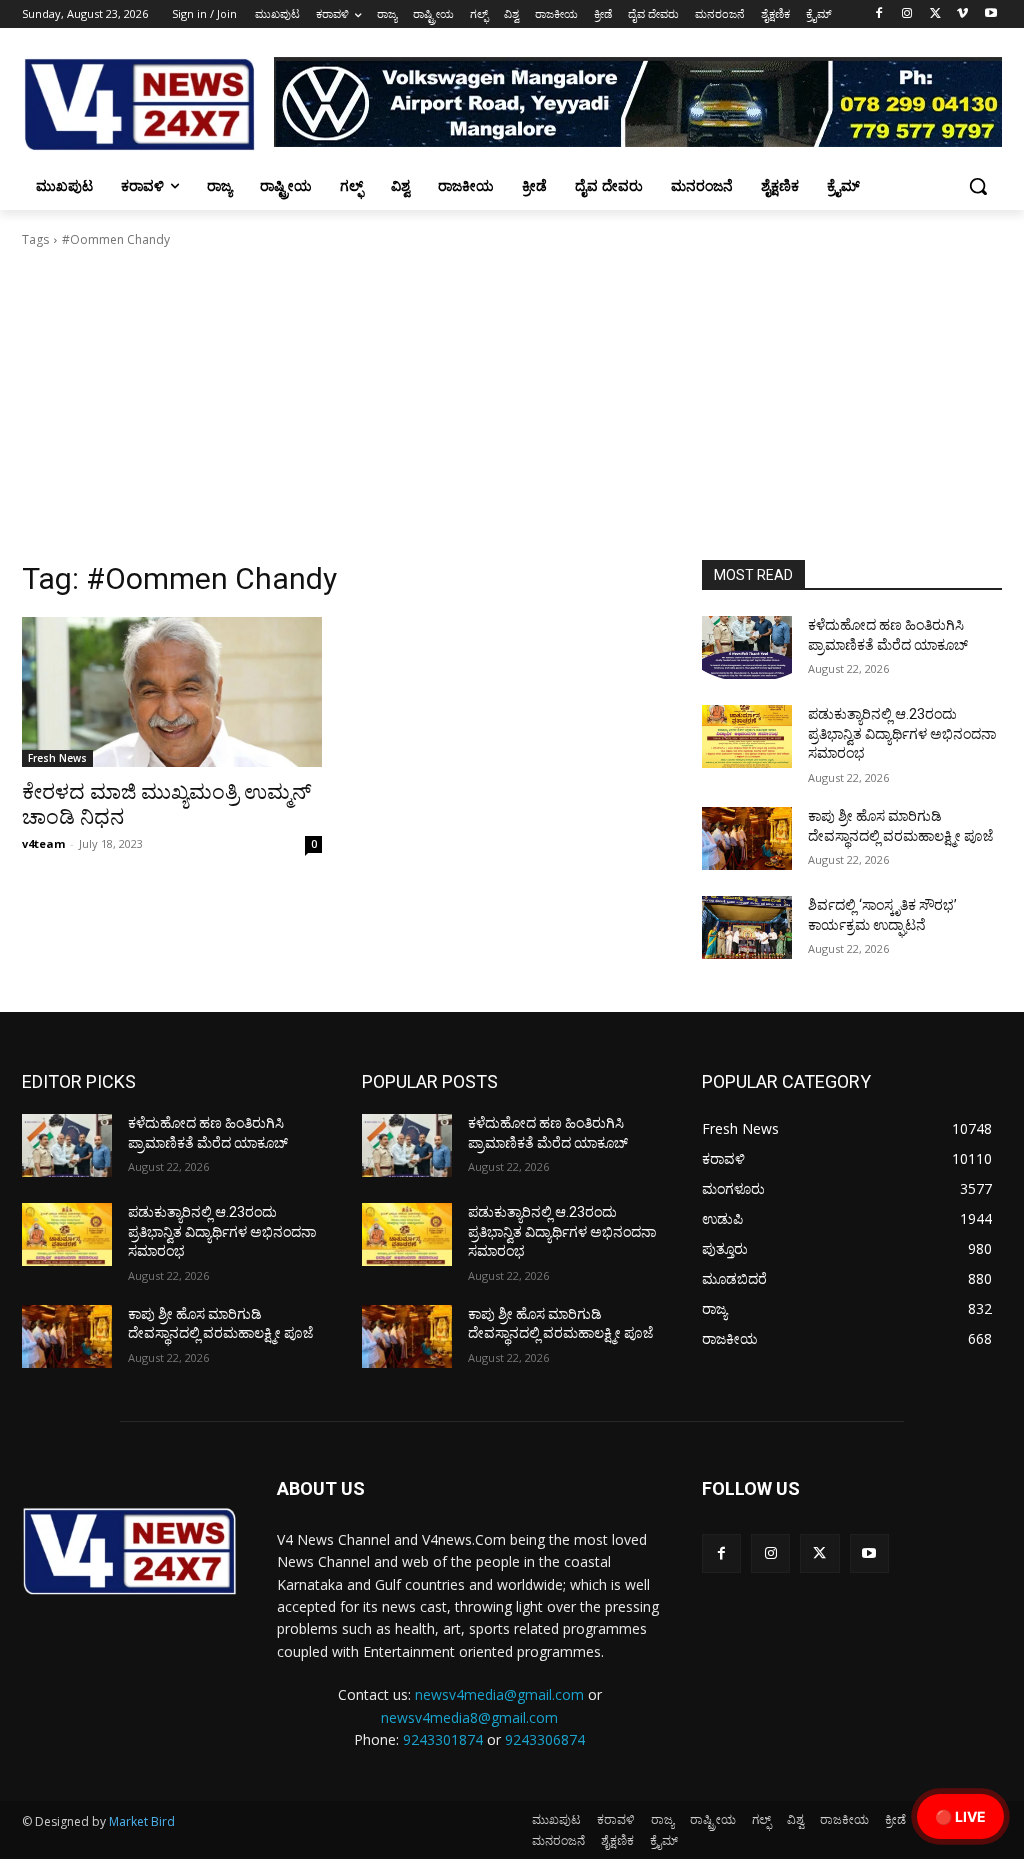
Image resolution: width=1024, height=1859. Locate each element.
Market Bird (142, 1821)
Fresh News (57, 758)
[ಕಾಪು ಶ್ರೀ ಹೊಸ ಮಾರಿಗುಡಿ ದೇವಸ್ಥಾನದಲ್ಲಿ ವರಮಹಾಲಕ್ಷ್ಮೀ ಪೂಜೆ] (747, 838)
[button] (978, 186)
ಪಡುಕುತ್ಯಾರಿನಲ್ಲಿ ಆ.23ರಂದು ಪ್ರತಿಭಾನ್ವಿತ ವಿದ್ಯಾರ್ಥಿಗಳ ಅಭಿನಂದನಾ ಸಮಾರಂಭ (902, 733)
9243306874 (545, 1739)
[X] (935, 14)
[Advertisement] (512, 410)
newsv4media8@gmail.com (469, 1717)
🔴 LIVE (960, 1816)
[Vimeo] (962, 14)
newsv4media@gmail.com (499, 1694)
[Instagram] (907, 14)
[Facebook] (879, 14)
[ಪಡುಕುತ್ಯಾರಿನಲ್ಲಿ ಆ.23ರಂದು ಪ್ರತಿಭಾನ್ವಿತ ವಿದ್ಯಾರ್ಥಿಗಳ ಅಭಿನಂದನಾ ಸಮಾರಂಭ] (747, 736)
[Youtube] (990, 14)
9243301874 (443, 1739)
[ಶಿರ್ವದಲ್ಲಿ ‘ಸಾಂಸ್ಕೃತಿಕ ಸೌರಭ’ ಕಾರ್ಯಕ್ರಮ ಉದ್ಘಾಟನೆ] (747, 927)
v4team (43, 843)
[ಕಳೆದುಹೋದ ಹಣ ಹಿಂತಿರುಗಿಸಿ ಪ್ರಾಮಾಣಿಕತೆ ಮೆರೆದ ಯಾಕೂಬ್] (747, 647)
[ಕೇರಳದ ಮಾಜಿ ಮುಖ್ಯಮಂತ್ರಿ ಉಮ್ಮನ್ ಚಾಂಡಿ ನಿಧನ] (172, 692)
